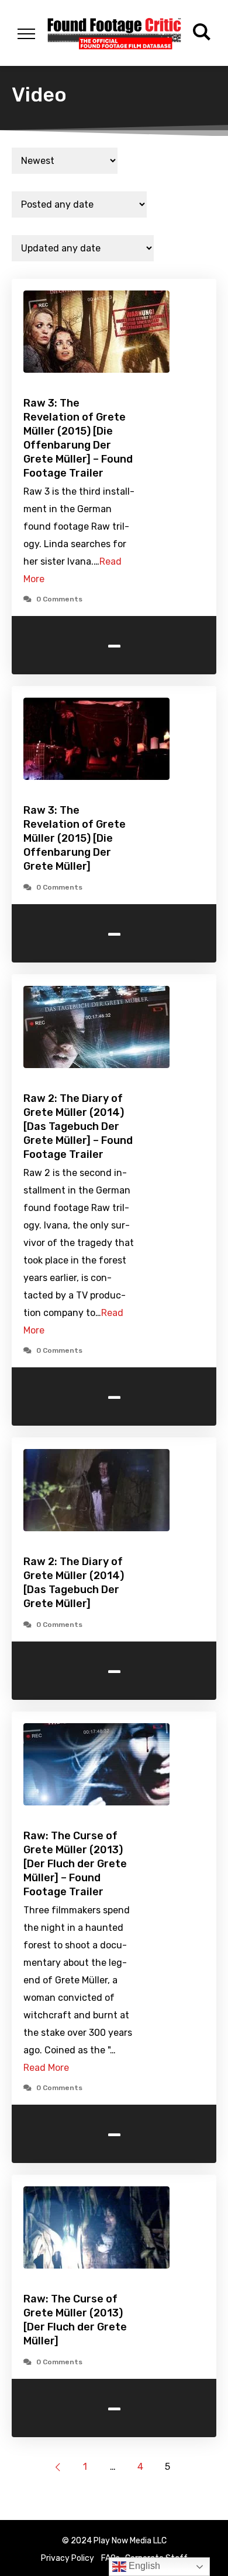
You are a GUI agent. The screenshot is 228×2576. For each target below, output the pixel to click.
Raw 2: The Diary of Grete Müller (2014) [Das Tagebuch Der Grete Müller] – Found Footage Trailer (78, 1126)
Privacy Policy (68, 2558)
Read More (46, 2068)
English (143, 2566)
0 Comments (59, 599)
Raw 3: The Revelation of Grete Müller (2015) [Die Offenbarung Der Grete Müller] (75, 838)
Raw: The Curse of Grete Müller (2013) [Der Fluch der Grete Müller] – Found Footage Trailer (75, 1864)
